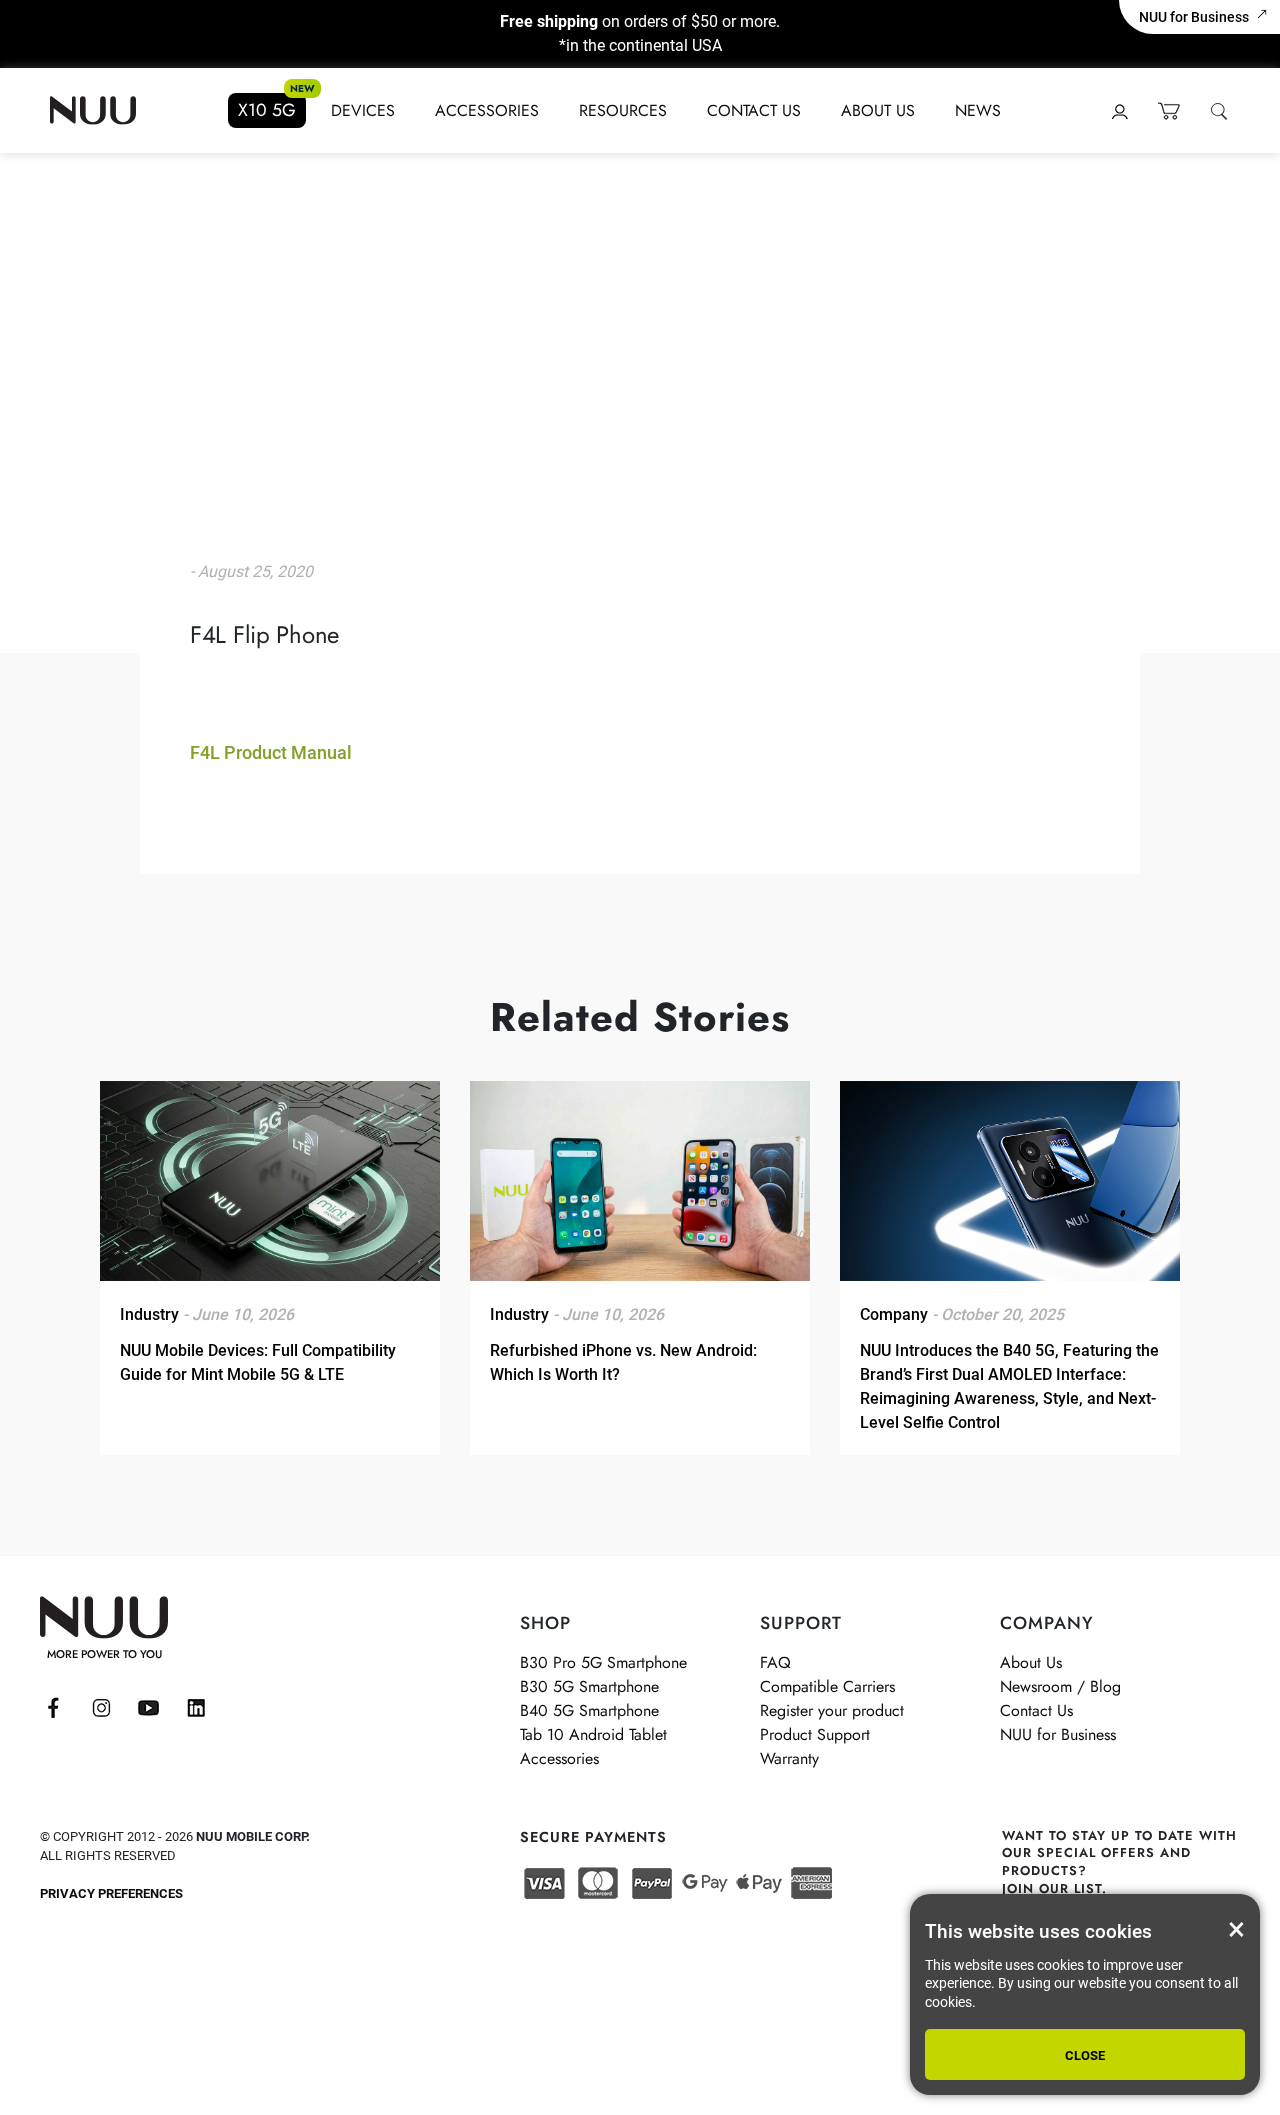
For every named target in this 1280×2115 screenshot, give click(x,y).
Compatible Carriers (827, 1686)
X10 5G (267, 110)
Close (1085, 2055)
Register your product (832, 1710)
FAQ (775, 1662)
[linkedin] (196, 1708)
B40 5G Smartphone (589, 1710)
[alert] (1085, 1994)
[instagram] (101, 1708)
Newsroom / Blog (1060, 1686)
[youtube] (148, 1708)
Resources (623, 110)
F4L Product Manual (271, 752)
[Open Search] (1218, 111)
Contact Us (754, 110)
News (978, 110)
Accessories (487, 110)
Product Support (815, 1734)
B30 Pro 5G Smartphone (603, 1662)
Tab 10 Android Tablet (593, 1734)
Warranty (789, 1758)
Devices (363, 110)
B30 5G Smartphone (589, 1686)
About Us (878, 110)
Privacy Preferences (111, 1893)
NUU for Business (1194, 17)
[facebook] (53, 1708)
